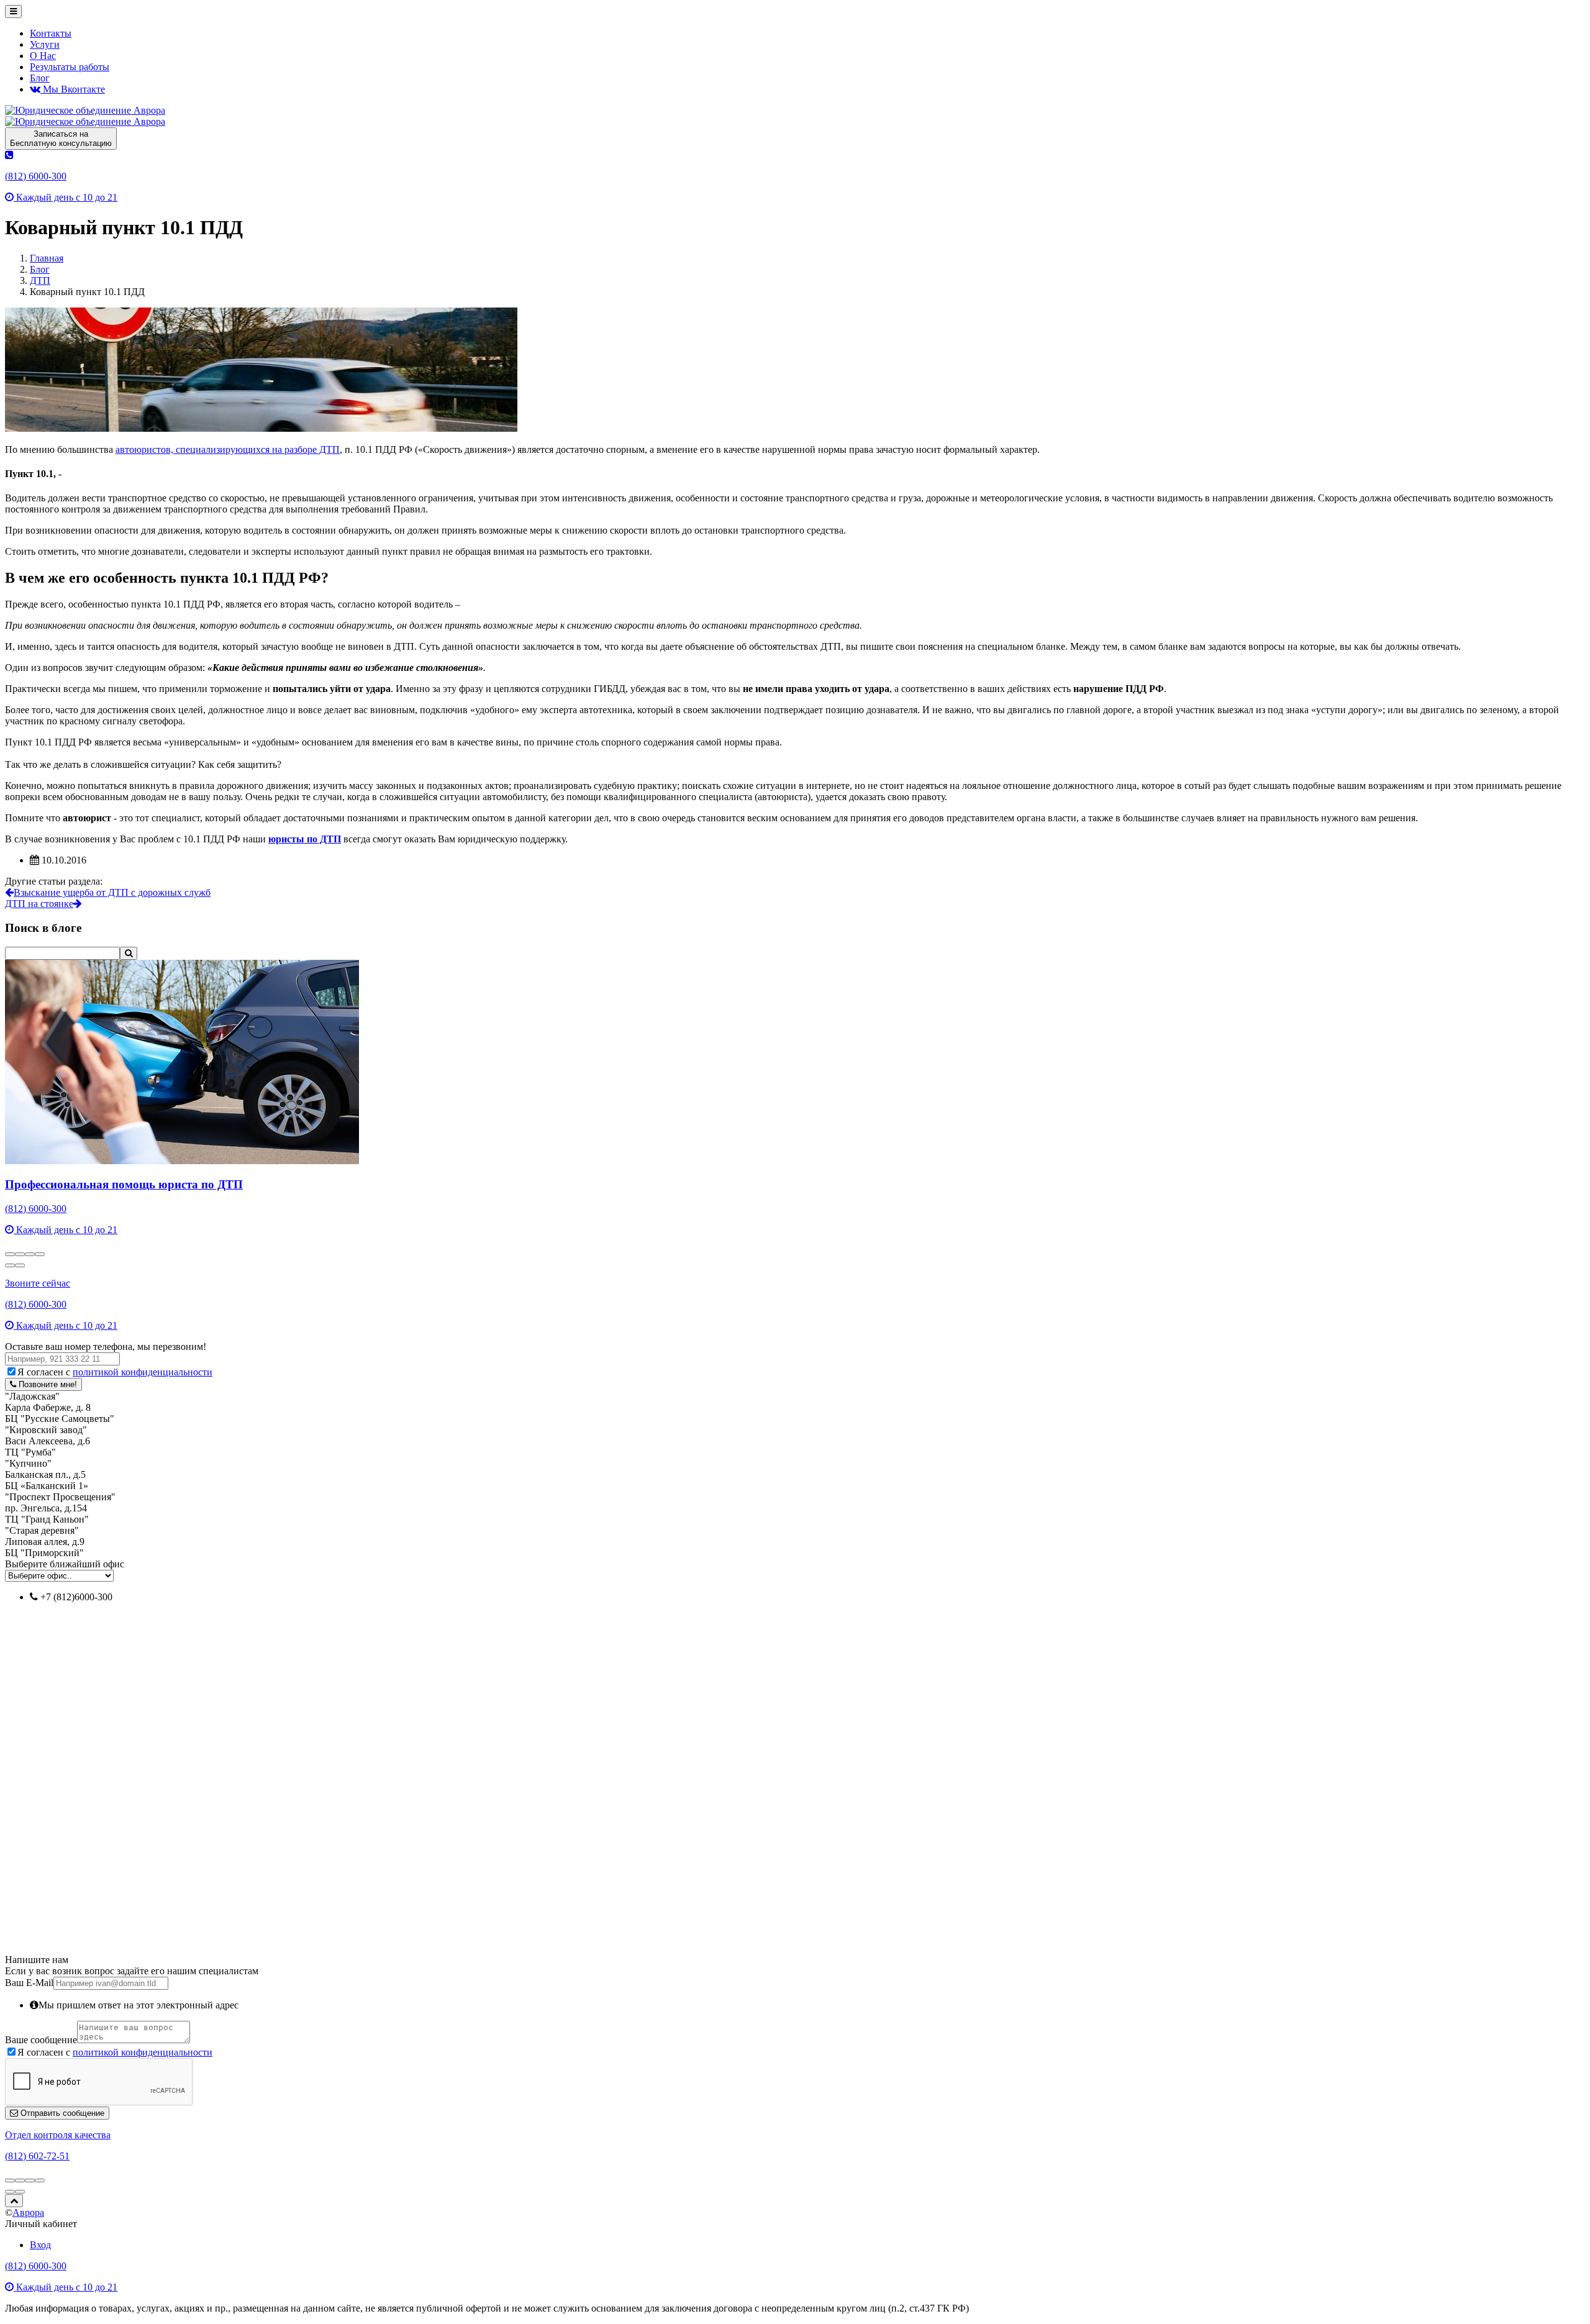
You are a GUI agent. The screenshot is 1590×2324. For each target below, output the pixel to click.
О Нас (43, 56)
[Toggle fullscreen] (30, 1254)
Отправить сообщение (61, 2113)
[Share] (20, 1254)
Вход (40, 2245)
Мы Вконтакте (73, 89)
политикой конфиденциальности (143, 1372)
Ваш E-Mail (29, 1983)
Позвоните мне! (47, 1384)
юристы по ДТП (305, 839)
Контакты (51, 33)
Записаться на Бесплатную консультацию (61, 139)
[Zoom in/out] (40, 1254)
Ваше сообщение (41, 2040)
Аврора (28, 2212)
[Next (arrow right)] (20, 1265)
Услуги (45, 44)
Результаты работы (70, 67)
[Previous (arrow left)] (10, 1265)
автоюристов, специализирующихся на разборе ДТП (228, 449)
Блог (40, 78)
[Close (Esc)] (10, 1254)
